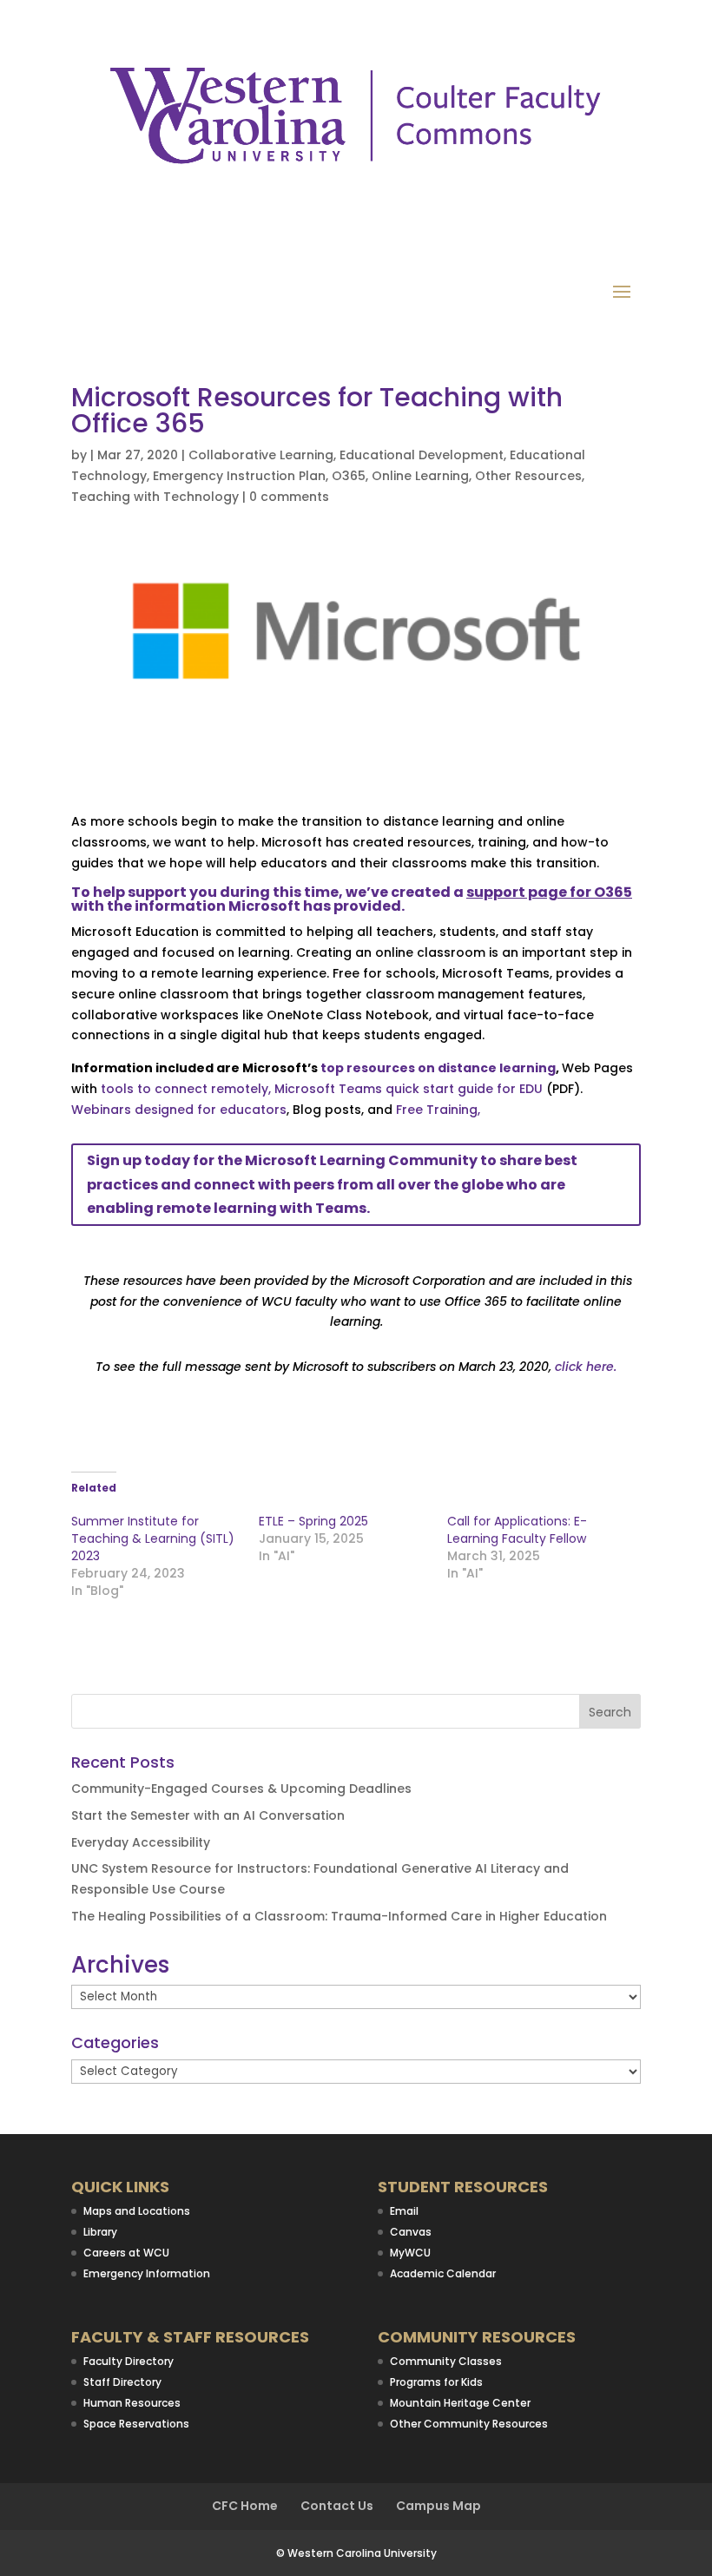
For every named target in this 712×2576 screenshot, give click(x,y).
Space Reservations (136, 2424)
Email (404, 2211)
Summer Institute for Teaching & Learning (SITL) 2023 (153, 1538)
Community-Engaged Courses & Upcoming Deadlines (241, 1789)
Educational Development (422, 455)
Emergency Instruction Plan (239, 476)
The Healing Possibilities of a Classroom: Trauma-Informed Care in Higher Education (339, 1916)
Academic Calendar (443, 2273)
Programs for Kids (436, 2382)
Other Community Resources (469, 2424)
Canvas (411, 2232)
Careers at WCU (126, 2253)
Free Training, (440, 1110)
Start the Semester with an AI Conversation (208, 1815)
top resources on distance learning (438, 1068)
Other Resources (528, 476)
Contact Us (337, 2506)
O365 (349, 476)
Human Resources (132, 2403)
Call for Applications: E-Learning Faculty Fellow (517, 1530)
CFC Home (245, 2506)
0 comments (289, 497)
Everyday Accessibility (141, 1842)
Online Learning (420, 476)
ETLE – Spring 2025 (313, 1521)
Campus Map (438, 2506)
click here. (586, 1367)
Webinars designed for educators (179, 1110)
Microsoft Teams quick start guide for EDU (409, 1089)
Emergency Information (147, 2273)
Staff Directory (122, 2382)
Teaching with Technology (155, 497)
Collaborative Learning (261, 455)
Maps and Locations (137, 2211)
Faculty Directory (129, 2361)
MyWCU (410, 2253)
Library (100, 2232)
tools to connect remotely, (188, 1089)
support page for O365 (549, 892)
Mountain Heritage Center (460, 2403)
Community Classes (446, 2361)
